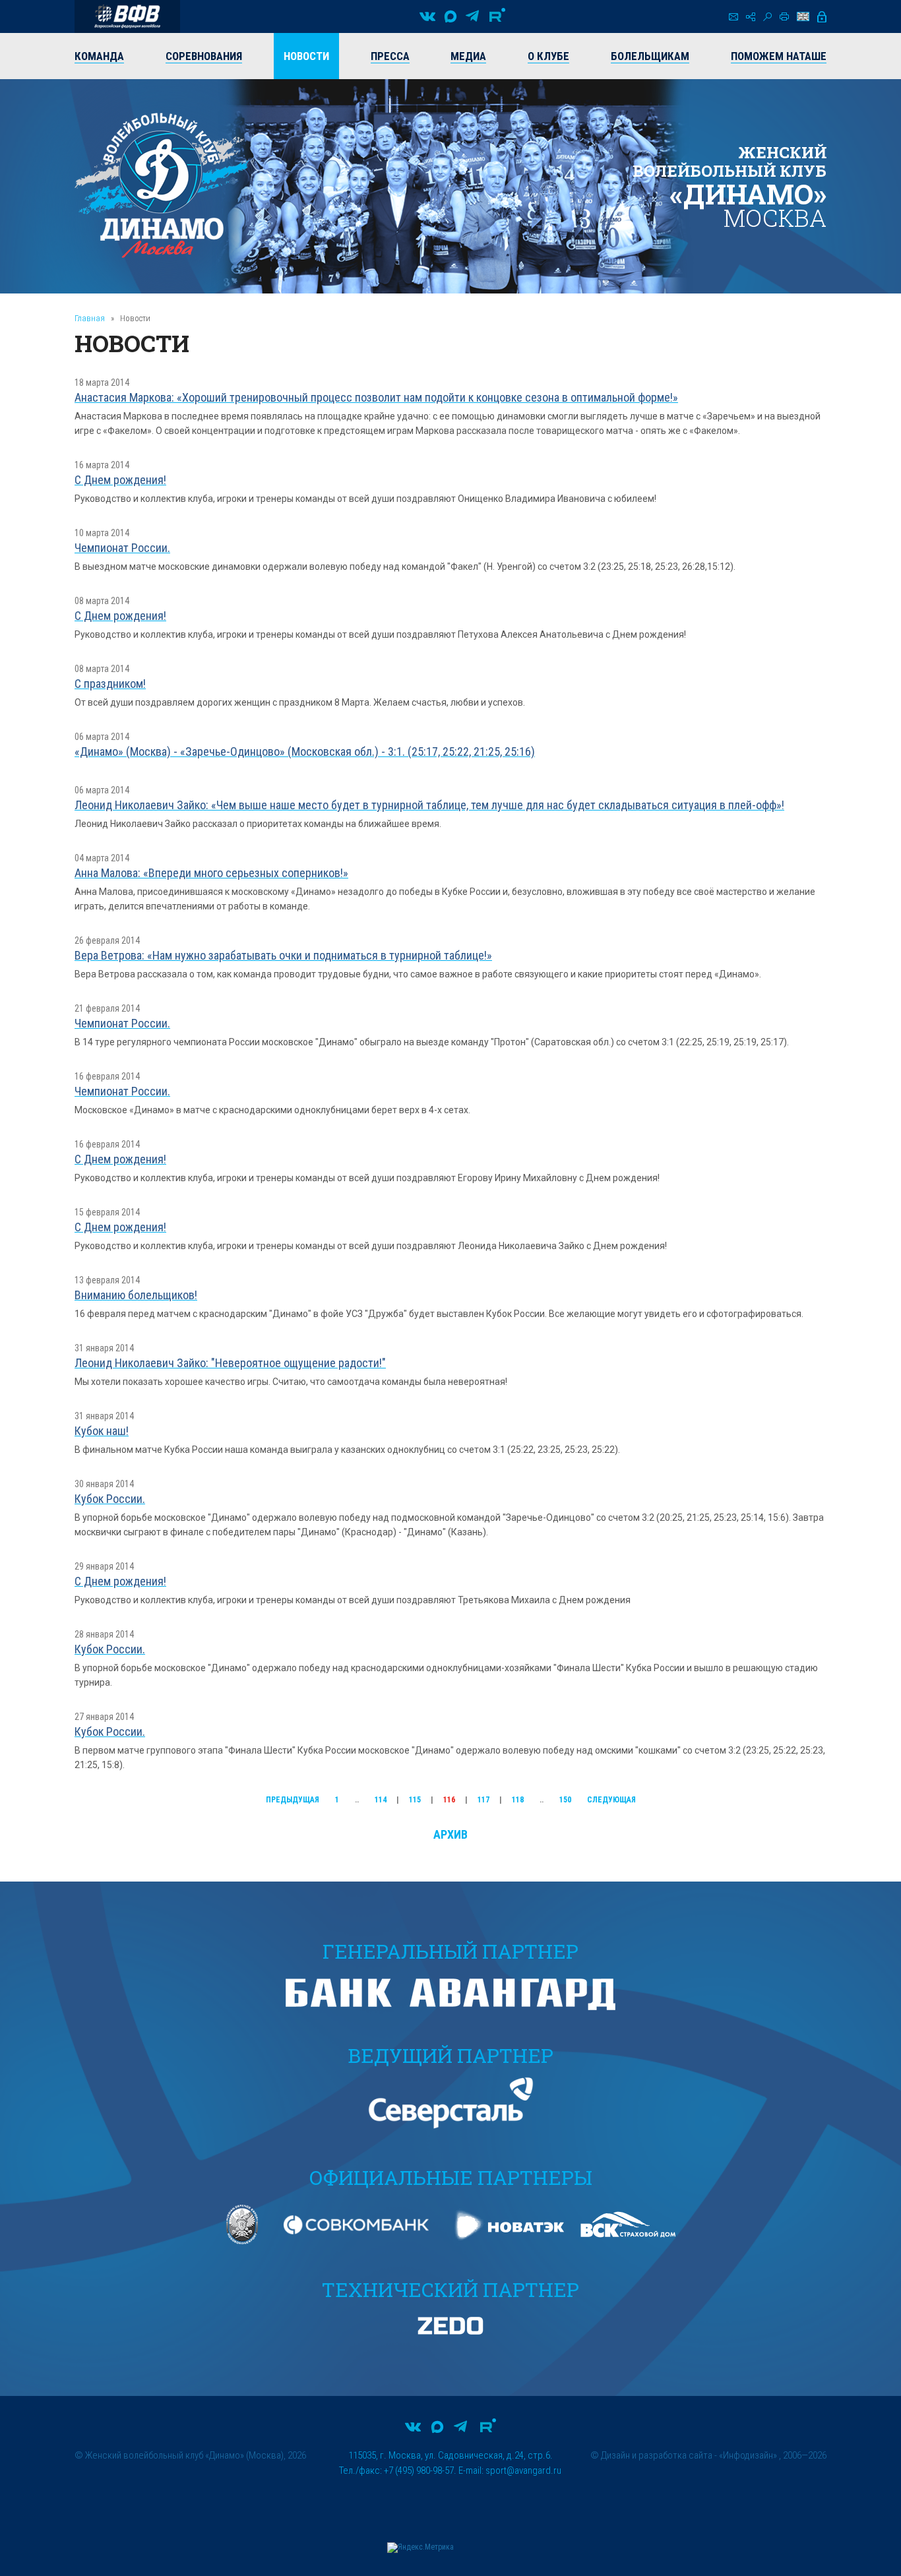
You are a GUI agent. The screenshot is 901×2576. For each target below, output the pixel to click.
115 (415, 1800)
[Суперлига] (127, 16)
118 (518, 1800)
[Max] (450, 16)
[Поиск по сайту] (767, 17)
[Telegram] (472, 16)
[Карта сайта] (751, 17)
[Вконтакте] (427, 16)
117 (483, 1800)
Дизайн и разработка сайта (657, 2455)
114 (381, 1800)
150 (565, 1800)
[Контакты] (733, 17)
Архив (450, 1834)
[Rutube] (497, 16)
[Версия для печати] (784, 16)
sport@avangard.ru (523, 2470)
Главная (90, 318)
